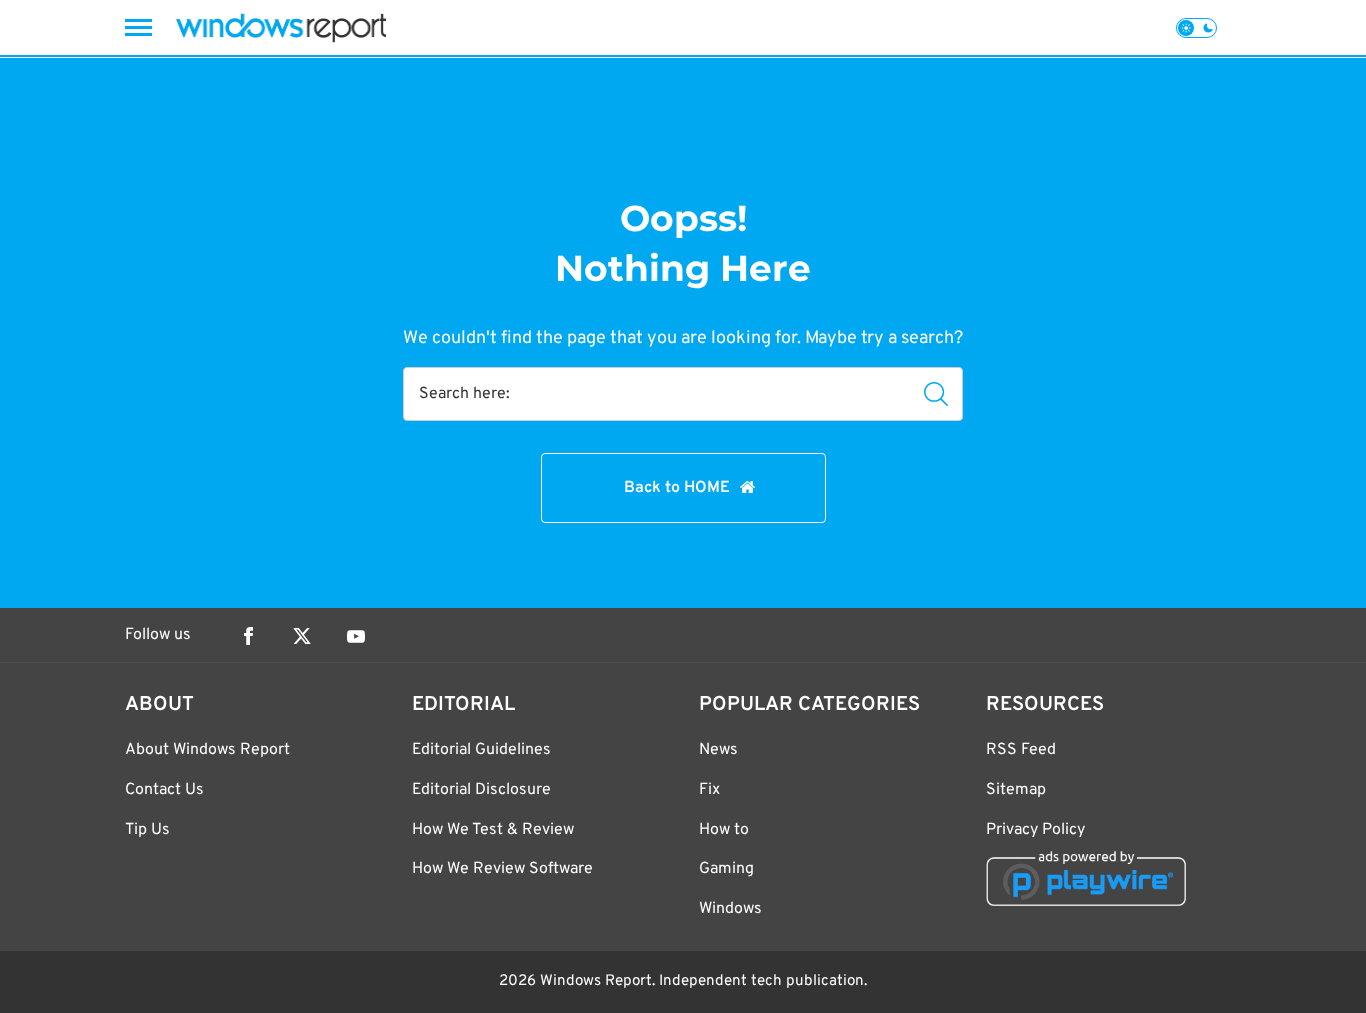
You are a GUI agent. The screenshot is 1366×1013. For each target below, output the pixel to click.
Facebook (248, 636)
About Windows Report (207, 750)
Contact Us (164, 790)
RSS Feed (1021, 750)
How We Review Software (502, 869)
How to (724, 830)
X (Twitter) (302, 636)
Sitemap (1016, 790)
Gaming (726, 869)
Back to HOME (677, 488)
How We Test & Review (493, 830)
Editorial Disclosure (481, 790)
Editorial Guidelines (481, 750)
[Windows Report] (281, 27)
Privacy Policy (1035, 830)
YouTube (356, 636)
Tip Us (147, 830)
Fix (709, 790)
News (718, 750)
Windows (730, 909)
